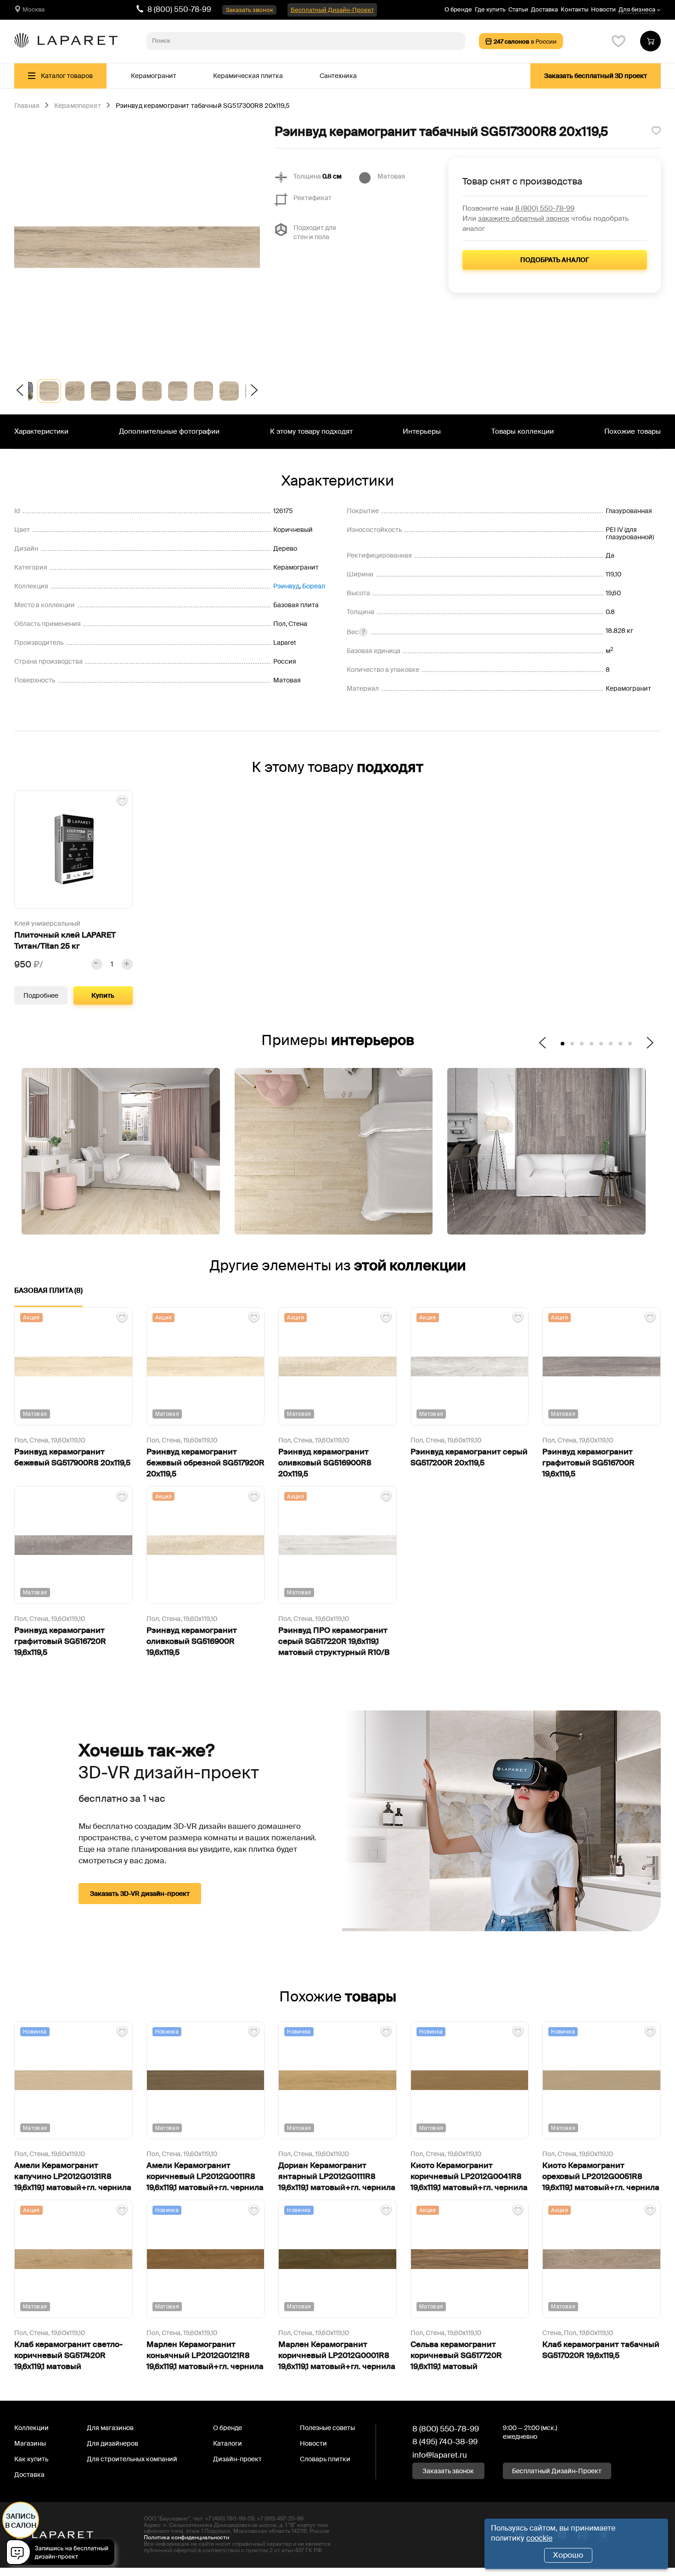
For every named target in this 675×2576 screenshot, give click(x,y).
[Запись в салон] (63, 2554)
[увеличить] (127, 964)
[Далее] (253, 391)
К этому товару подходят (311, 431)
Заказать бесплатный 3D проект (596, 76)
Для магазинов (110, 2428)
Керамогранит (154, 76)
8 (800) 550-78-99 (179, 9)
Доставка (544, 9)
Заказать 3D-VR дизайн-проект (140, 1894)
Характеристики (41, 431)
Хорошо (568, 2555)
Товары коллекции (523, 431)
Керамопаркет (78, 106)
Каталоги (228, 2443)
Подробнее (41, 995)
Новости (603, 9)
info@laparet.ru (440, 2455)
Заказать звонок (249, 10)
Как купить (31, 2459)
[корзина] (650, 41)
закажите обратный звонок (524, 218)
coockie (539, 2538)
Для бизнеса (637, 10)
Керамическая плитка (248, 76)
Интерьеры (422, 431)
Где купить (490, 9)
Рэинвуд (286, 586)
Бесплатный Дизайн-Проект (332, 10)
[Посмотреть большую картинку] (137, 247)
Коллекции (31, 2428)
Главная (27, 106)
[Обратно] (21, 391)
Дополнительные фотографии (169, 431)
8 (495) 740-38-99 (445, 2442)
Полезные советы (327, 2428)
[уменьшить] (97, 964)
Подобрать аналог (555, 260)
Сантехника (338, 76)
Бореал (314, 586)
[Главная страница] (66, 41)
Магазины (30, 2443)
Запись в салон (21, 2521)
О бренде (458, 9)
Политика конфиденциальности (186, 2537)
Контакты (574, 9)
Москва (34, 9)
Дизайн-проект (237, 2459)
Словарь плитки (325, 2459)
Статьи (518, 9)
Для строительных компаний (132, 2459)
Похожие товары (633, 431)
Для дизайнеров (112, 2443)
